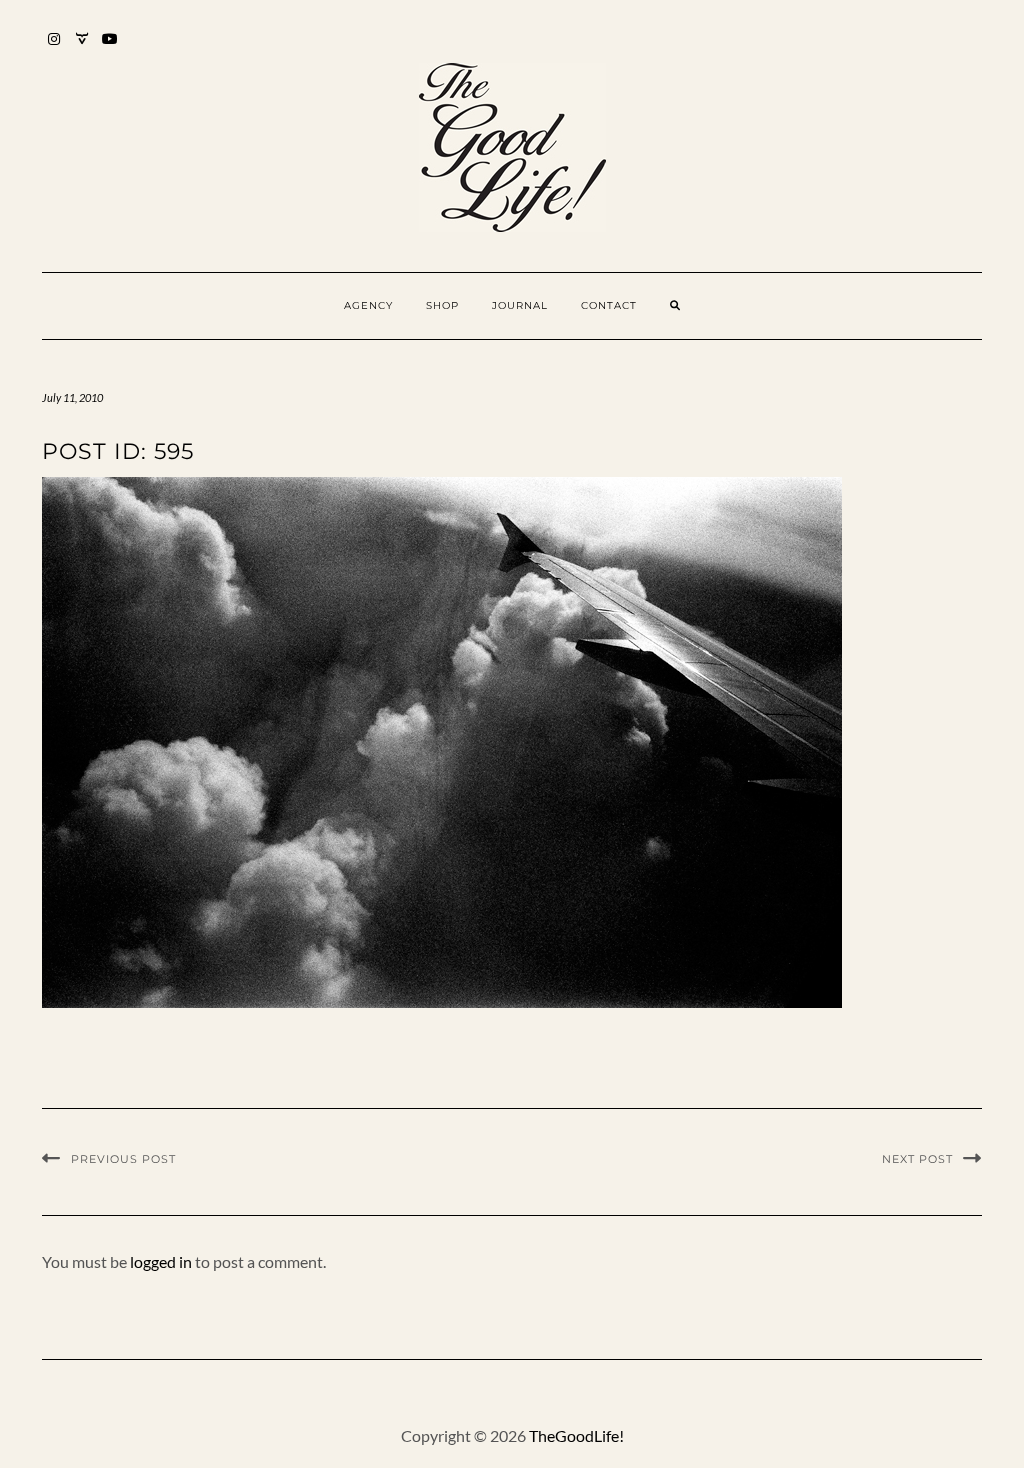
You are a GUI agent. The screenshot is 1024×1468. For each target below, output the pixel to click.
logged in (161, 1261)
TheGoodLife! (576, 1435)
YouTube (110, 48)
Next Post (917, 1159)
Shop (442, 305)
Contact (609, 305)
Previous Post (123, 1159)
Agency (368, 305)
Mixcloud (82, 48)
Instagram (54, 48)
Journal (520, 305)
